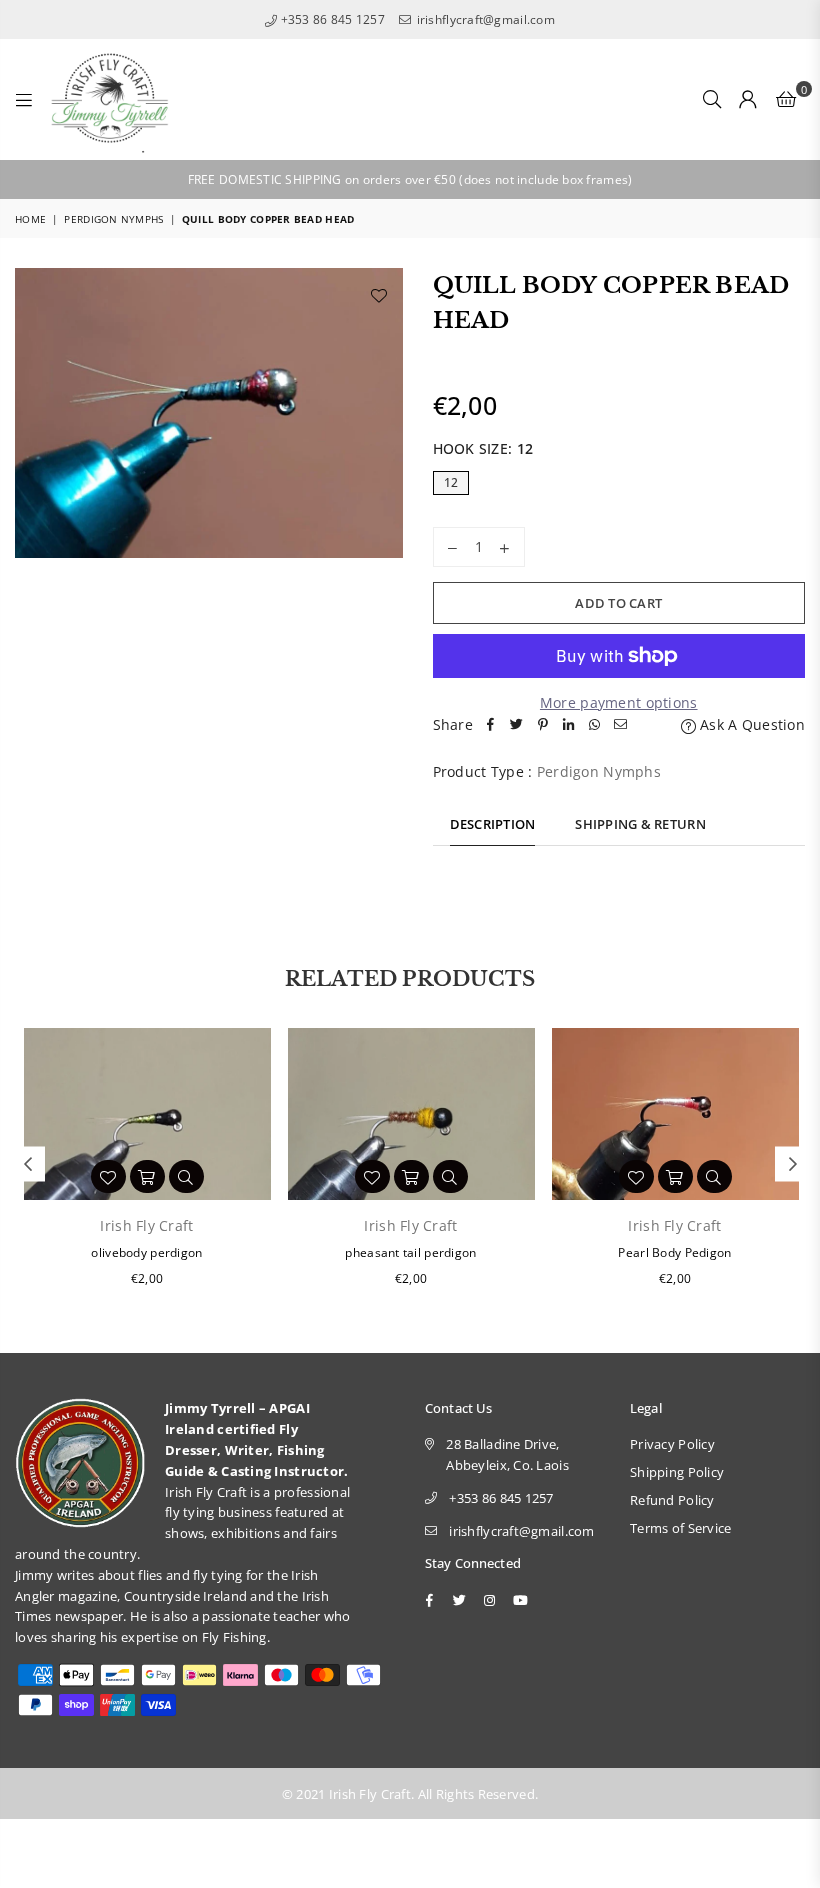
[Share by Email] (621, 725)
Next (792, 1164)
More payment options (619, 702)
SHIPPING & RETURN (640, 824)
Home (30, 219)
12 (451, 482)
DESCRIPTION (493, 824)
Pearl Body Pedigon (674, 1252)
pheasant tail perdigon (410, 1252)
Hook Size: (483, 448)
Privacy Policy (672, 1444)
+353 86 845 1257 (331, 19)
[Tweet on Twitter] (517, 725)
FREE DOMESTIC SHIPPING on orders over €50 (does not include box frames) (410, 179)
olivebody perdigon (146, 1252)
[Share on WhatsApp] (595, 725)
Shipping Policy (677, 1472)
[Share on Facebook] (491, 725)
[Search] (712, 99)
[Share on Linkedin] (569, 725)
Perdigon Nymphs (113, 219)
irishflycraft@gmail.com (484, 19)
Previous (27, 1164)
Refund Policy (672, 1500)
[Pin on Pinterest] (543, 725)
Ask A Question (750, 724)
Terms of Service (680, 1528)
